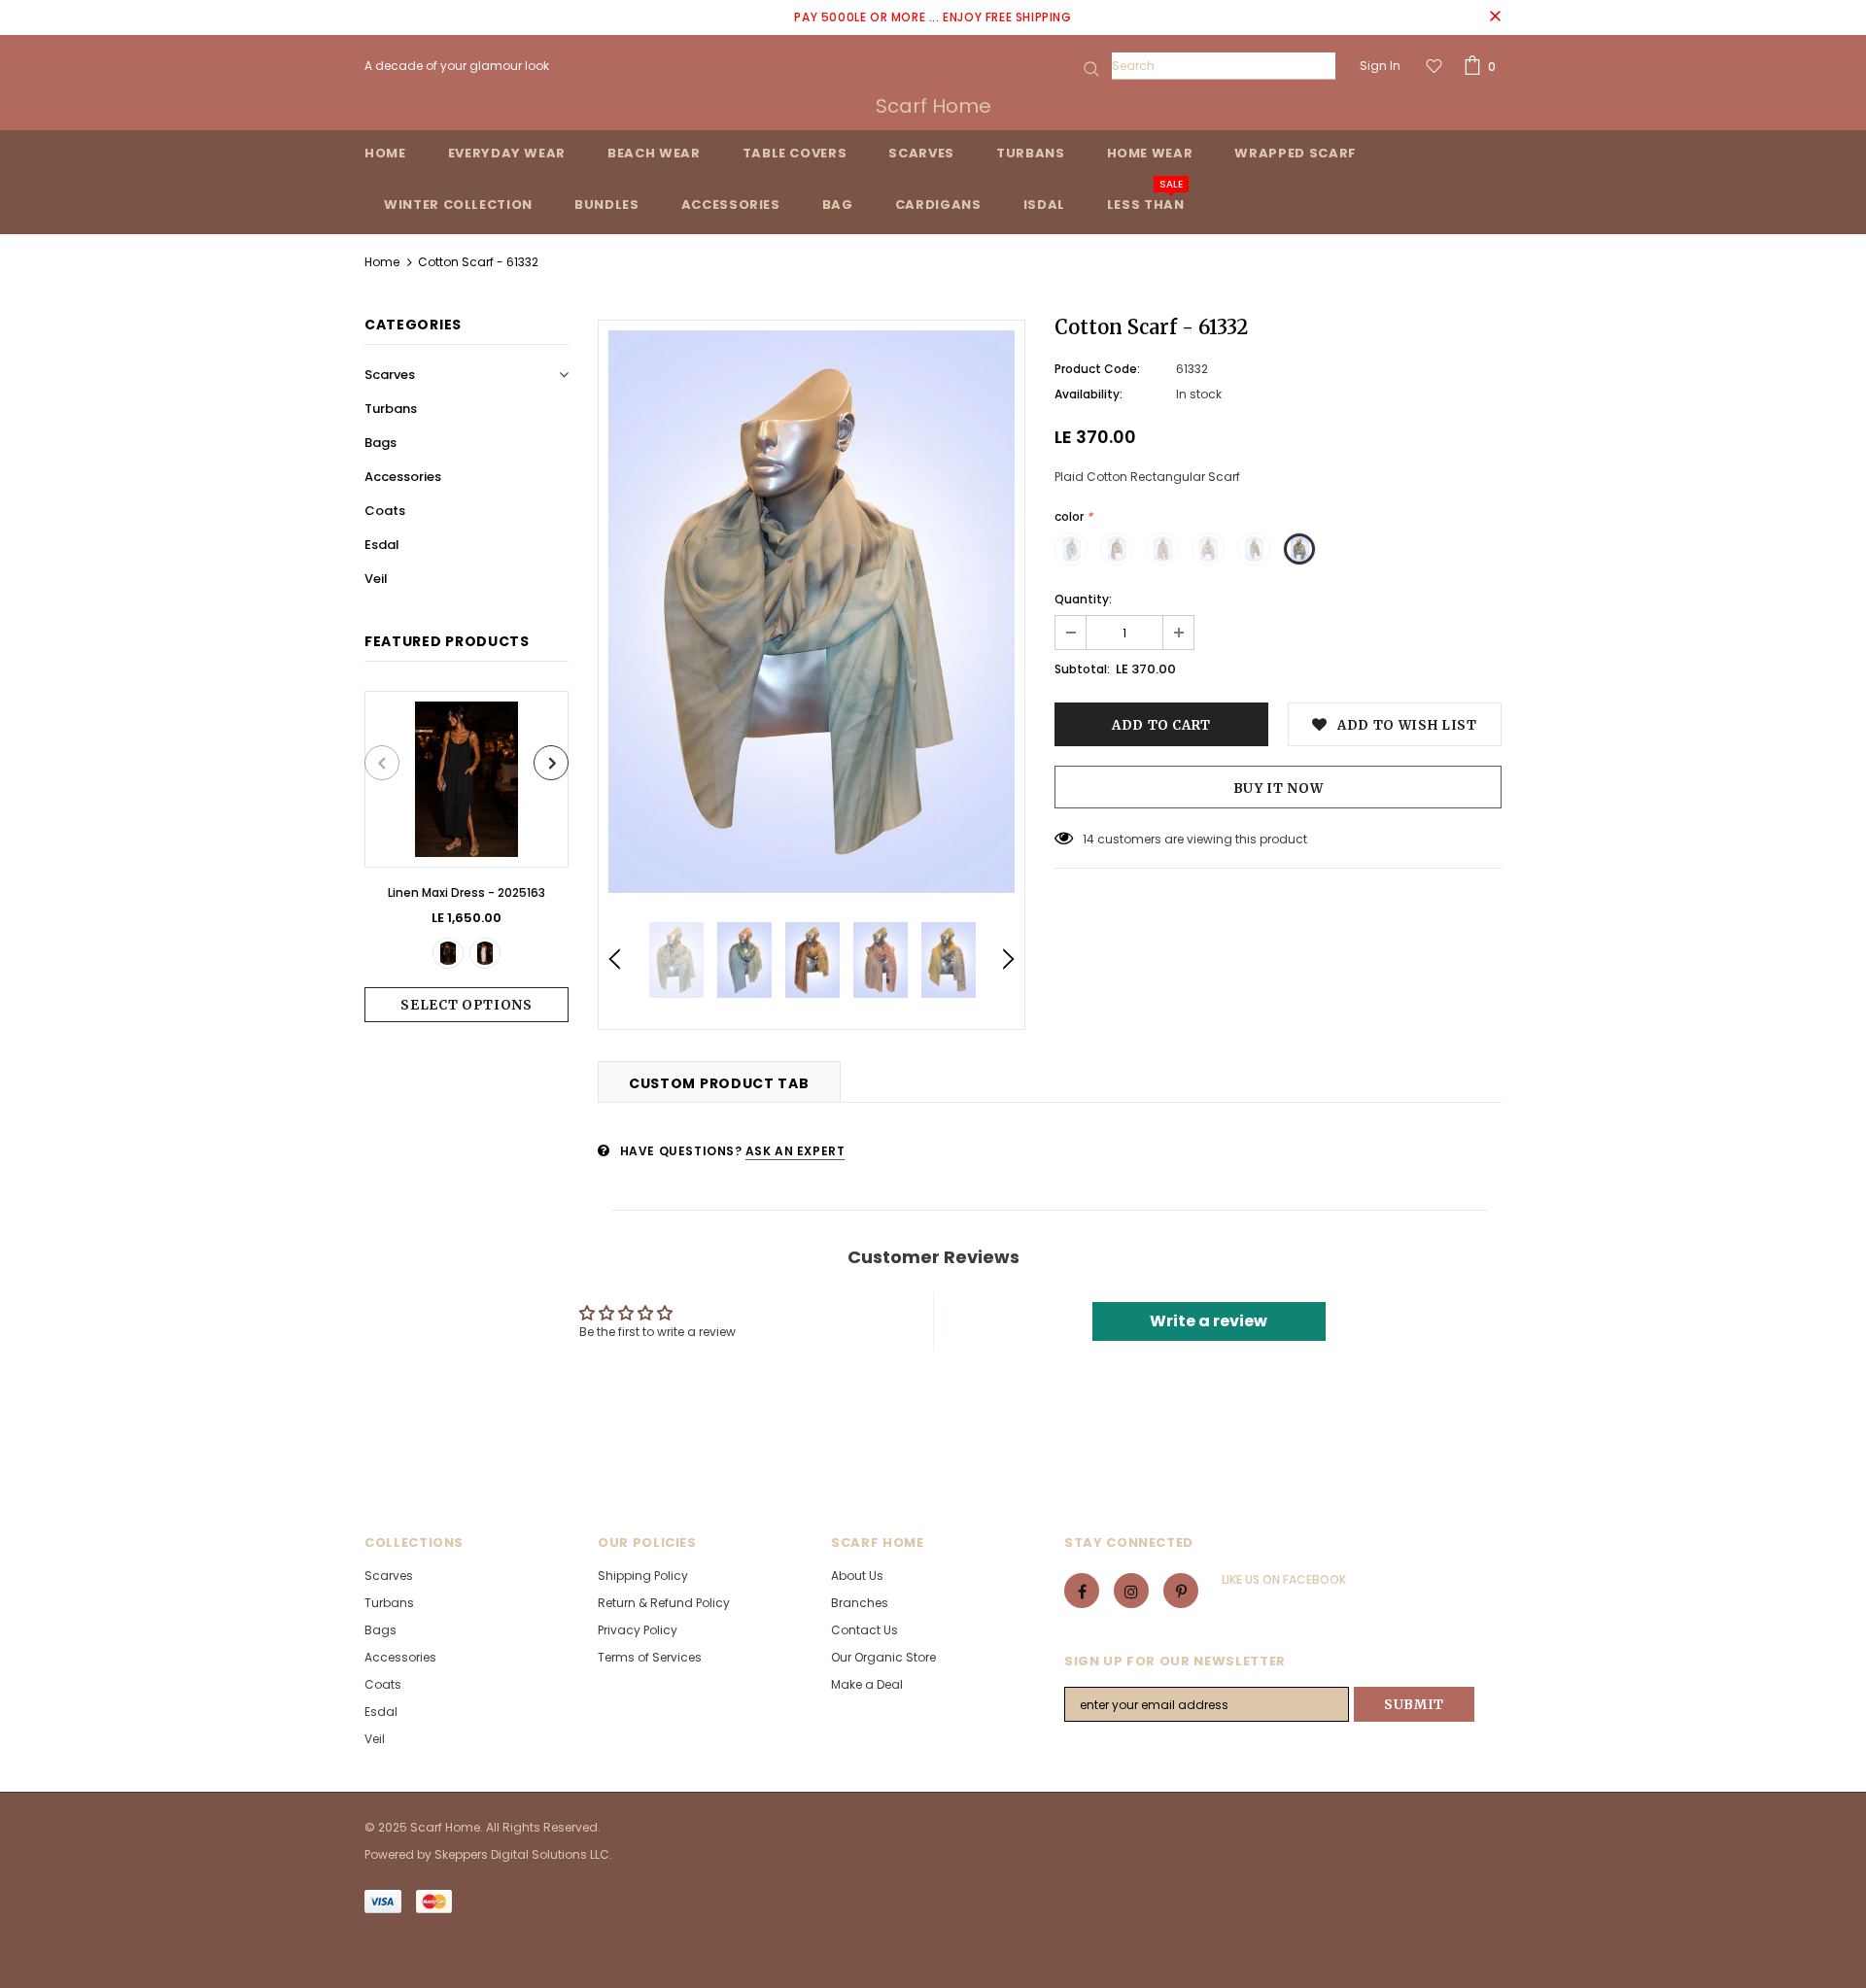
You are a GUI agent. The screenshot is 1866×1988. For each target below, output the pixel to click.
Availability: (1088, 394)
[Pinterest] (1181, 1591)
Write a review (1209, 1321)
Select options (466, 1005)
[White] (485, 953)
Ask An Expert (795, 1151)
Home (382, 262)
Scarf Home (933, 106)
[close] (1495, 17)
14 (1088, 839)
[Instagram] (1131, 1591)
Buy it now (1279, 788)
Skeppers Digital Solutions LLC (522, 1854)
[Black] (448, 953)
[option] (466, 857)
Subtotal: (1082, 669)
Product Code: (1097, 369)
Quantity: (1083, 599)
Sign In (1380, 66)
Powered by (399, 1854)
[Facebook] (1082, 1591)
